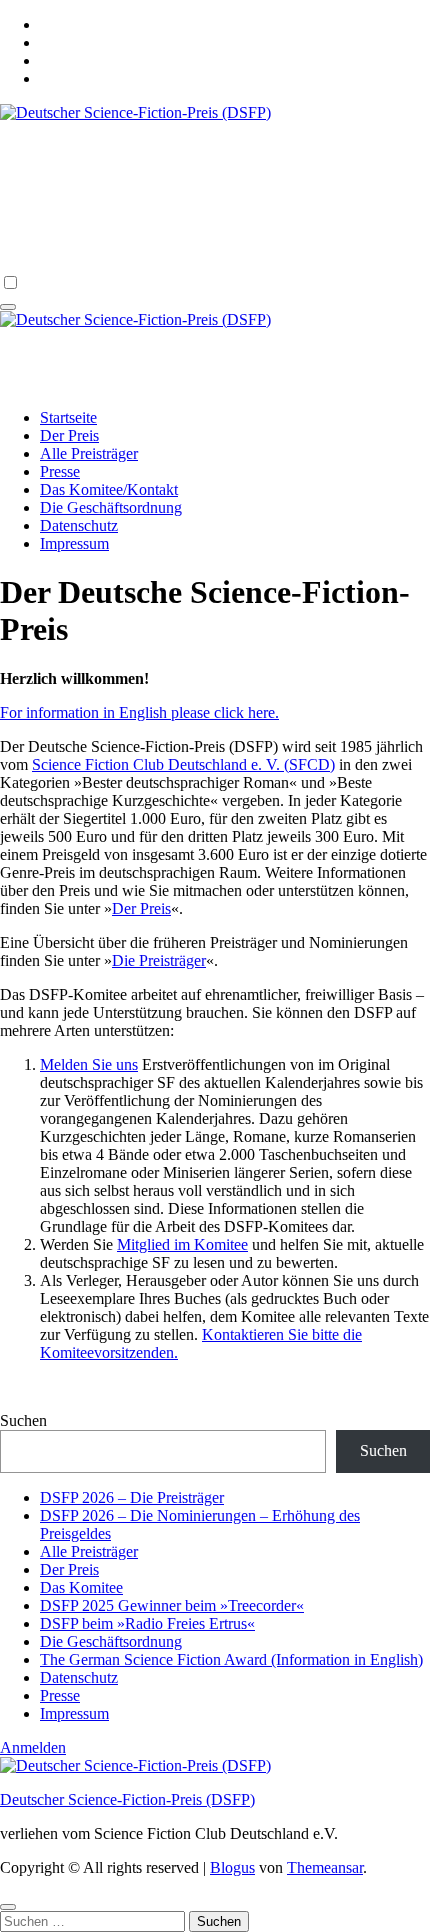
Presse (60, 471)
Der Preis (69, 435)
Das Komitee (81, 1587)
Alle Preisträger (89, 453)
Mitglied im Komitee (182, 1244)
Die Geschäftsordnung (111, 507)
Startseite (68, 417)
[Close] (8, 1907)
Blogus (232, 1867)
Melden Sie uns (89, 1064)
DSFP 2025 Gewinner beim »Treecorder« (172, 1605)
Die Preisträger (159, 960)
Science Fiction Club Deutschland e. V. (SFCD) (183, 764)
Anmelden (33, 1747)
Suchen (23, 1420)
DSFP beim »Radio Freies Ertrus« (147, 1623)
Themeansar (325, 1867)
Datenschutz (79, 525)
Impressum (74, 543)
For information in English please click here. (139, 712)
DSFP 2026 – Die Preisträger (132, 1497)
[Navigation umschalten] (8, 307)
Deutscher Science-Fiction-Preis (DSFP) (212, 343)
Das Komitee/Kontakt (109, 489)
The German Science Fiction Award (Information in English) (231, 1659)
